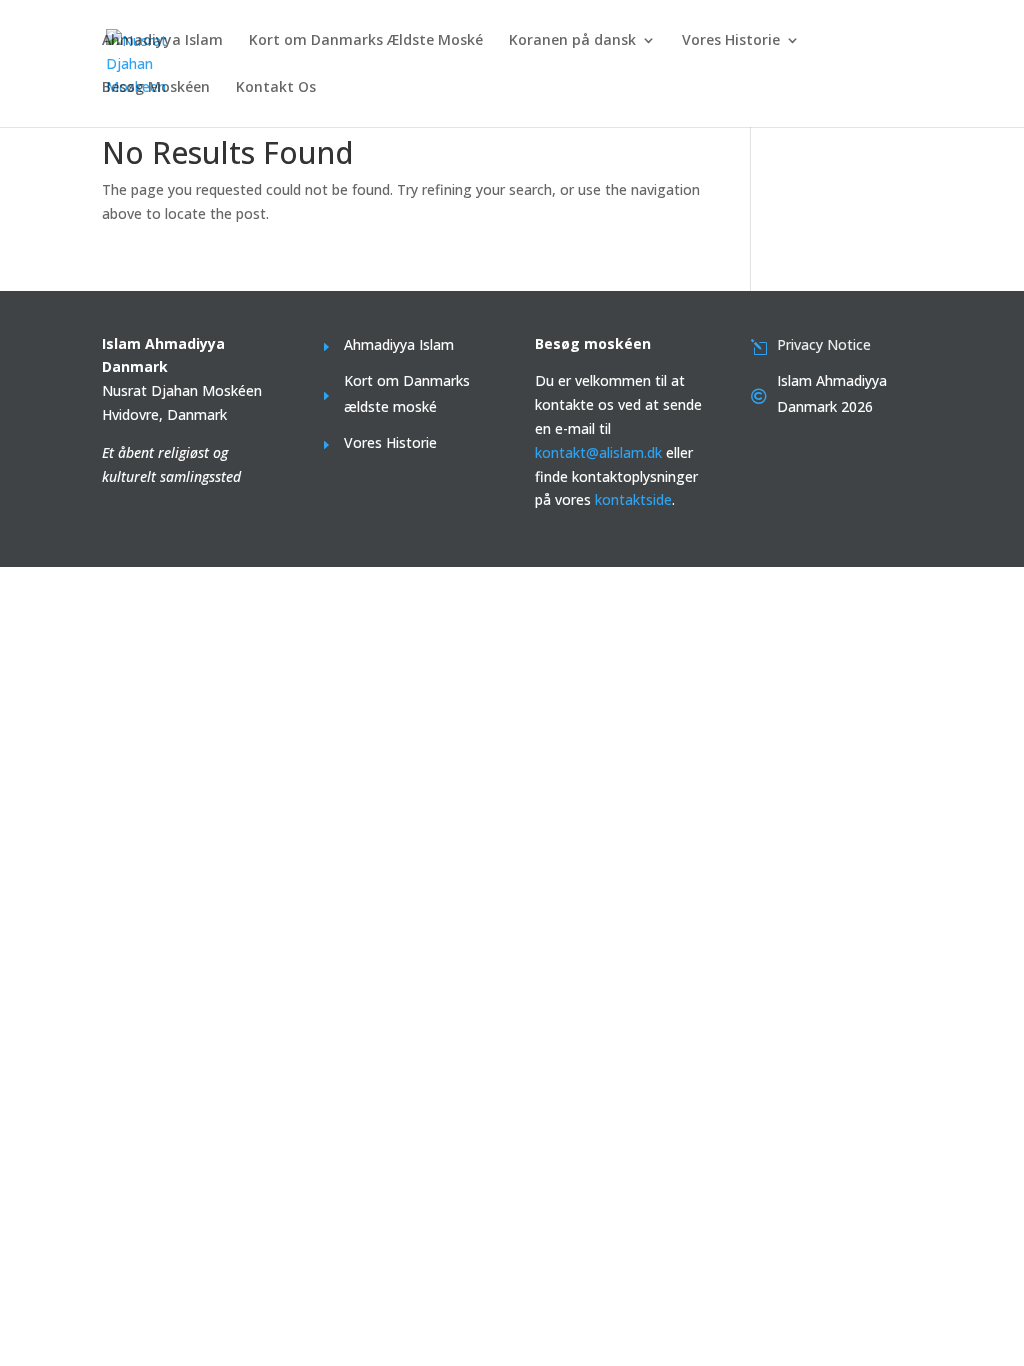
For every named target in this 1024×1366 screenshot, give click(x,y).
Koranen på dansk (572, 41)
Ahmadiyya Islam (162, 41)
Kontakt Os (276, 88)
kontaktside (633, 499)
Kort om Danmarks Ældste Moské (366, 41)
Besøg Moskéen (156, 88)
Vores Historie (731, 41)
